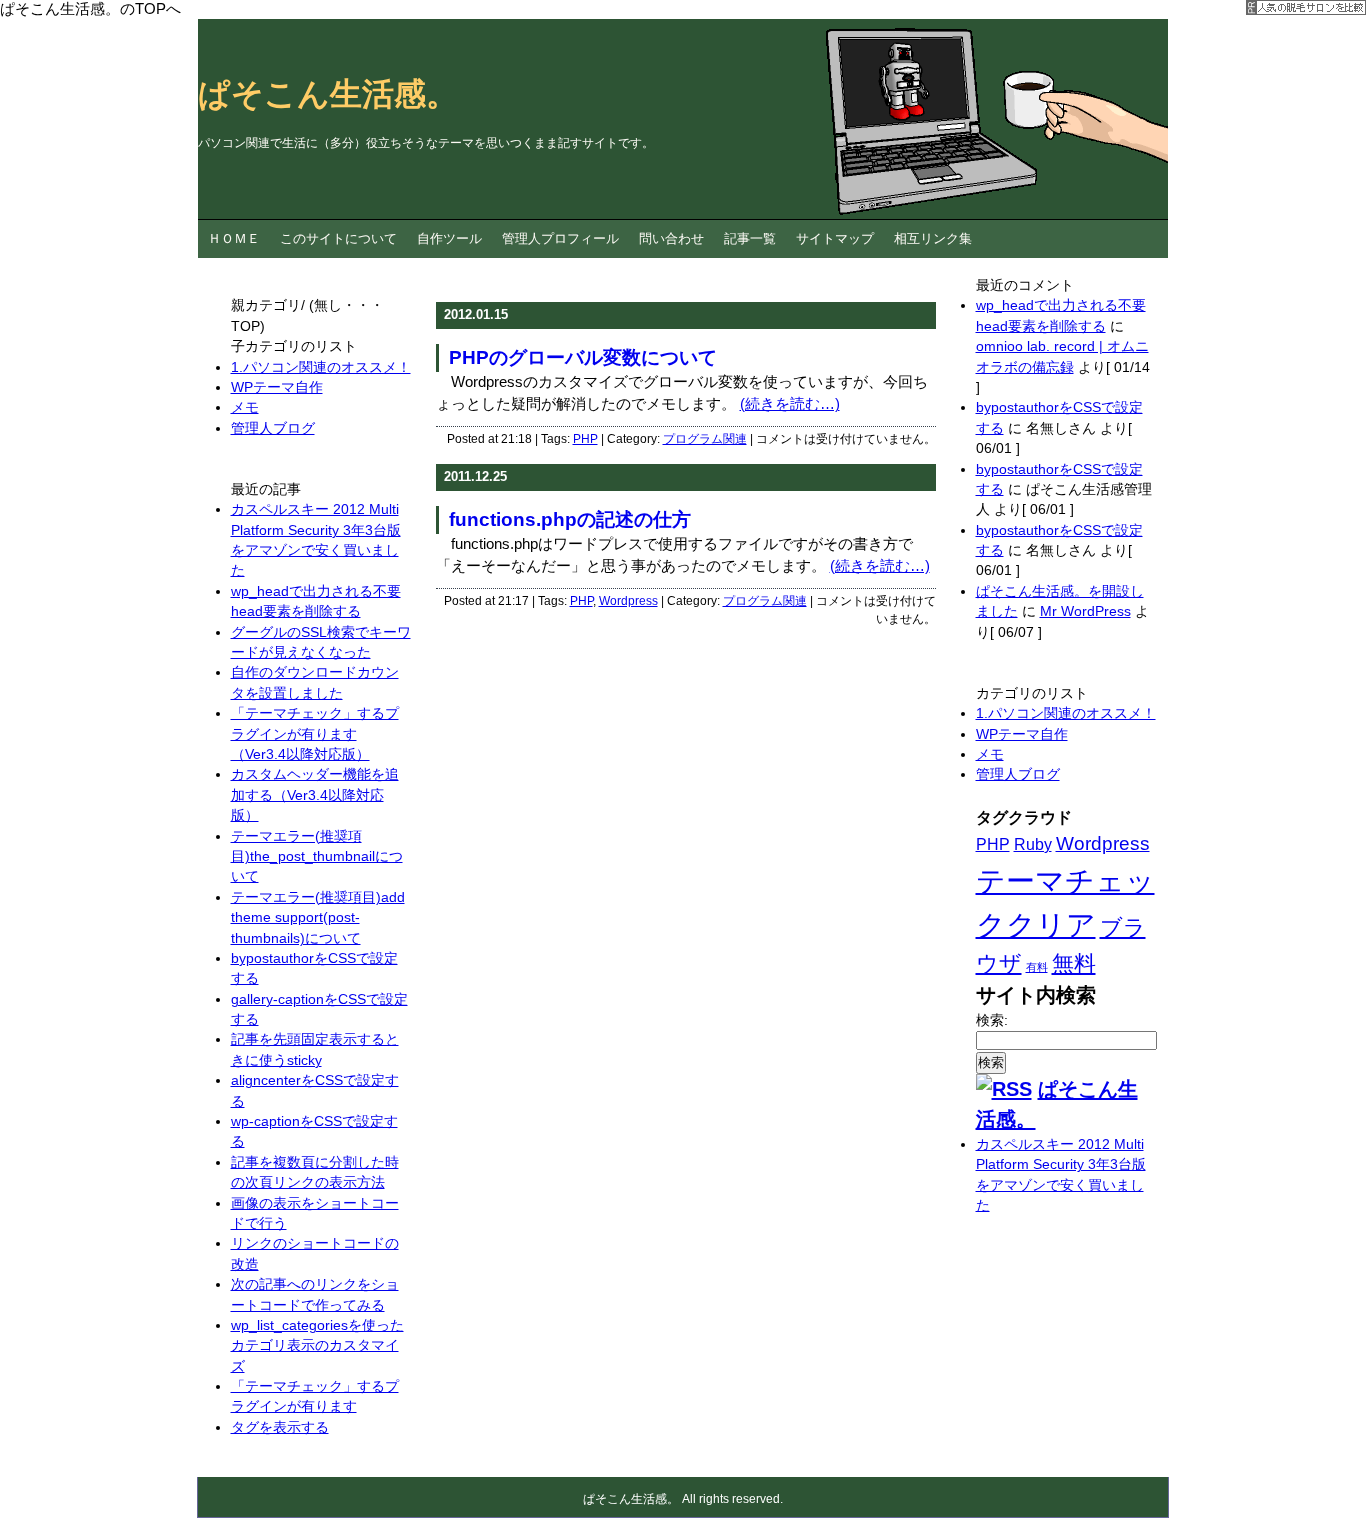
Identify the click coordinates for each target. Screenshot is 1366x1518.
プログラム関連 (705, 439)
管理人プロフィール (560, 238)
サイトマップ (835, 238)
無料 (1074, 963)
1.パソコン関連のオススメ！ (1066, 713)
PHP (585, 439)
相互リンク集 (933, 238)
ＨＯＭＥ (234, 238)
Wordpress (628, 601)
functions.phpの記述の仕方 (570, 519)
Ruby (1033, 844)
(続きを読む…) (790, 404)
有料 (1037, 967)
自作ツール (449, 238)
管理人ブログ (1018, 774)
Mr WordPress (1085, 611)
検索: (992, 1020)
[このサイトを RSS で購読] (1004, 1089)
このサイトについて (338, 238)
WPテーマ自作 (1022, 734)
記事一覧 (750, 238)
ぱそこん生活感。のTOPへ (90, 8)
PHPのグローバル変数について (583, 357)
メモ (990, 754)
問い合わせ (671, 238)
